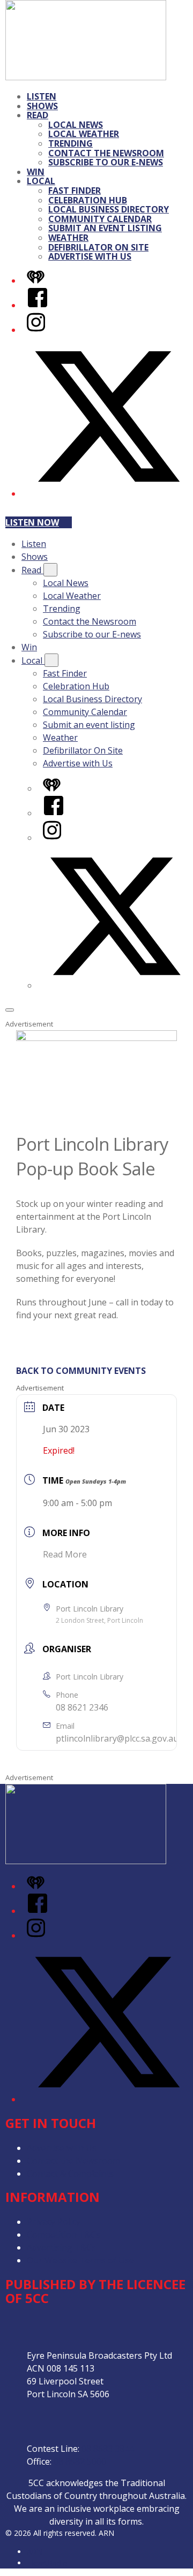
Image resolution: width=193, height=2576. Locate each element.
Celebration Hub (88, 200)
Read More (65, 1554)
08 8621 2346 (82, 1707)
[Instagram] (36, 330)
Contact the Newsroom (106, 153)
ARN (35, 2552)
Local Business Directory (109, 209)
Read (38, 115)
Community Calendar (100, 219)
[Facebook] (38, 305)
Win (36, 172)
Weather (68, 238)
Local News (76, 125)
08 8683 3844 (108, 2449)
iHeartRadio (47, 2563)
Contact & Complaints (70, 2174)
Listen (42, 96)
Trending (70, 143)
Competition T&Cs (64, 2235)
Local (41, 181)
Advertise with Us (90, 256)
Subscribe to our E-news (106, 162)
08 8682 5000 (80, 2461)
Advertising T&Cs (61, 2247)
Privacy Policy (54, 2222)
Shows (42, 106)
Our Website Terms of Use (80, 2260)
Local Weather (84, 134)
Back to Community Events (81, 1371)
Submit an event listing (105, 228)
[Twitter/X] (107, 493)
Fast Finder (75, 191)
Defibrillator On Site (98, 247)
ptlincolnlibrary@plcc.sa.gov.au (117, 1738)
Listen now (32, 522)
